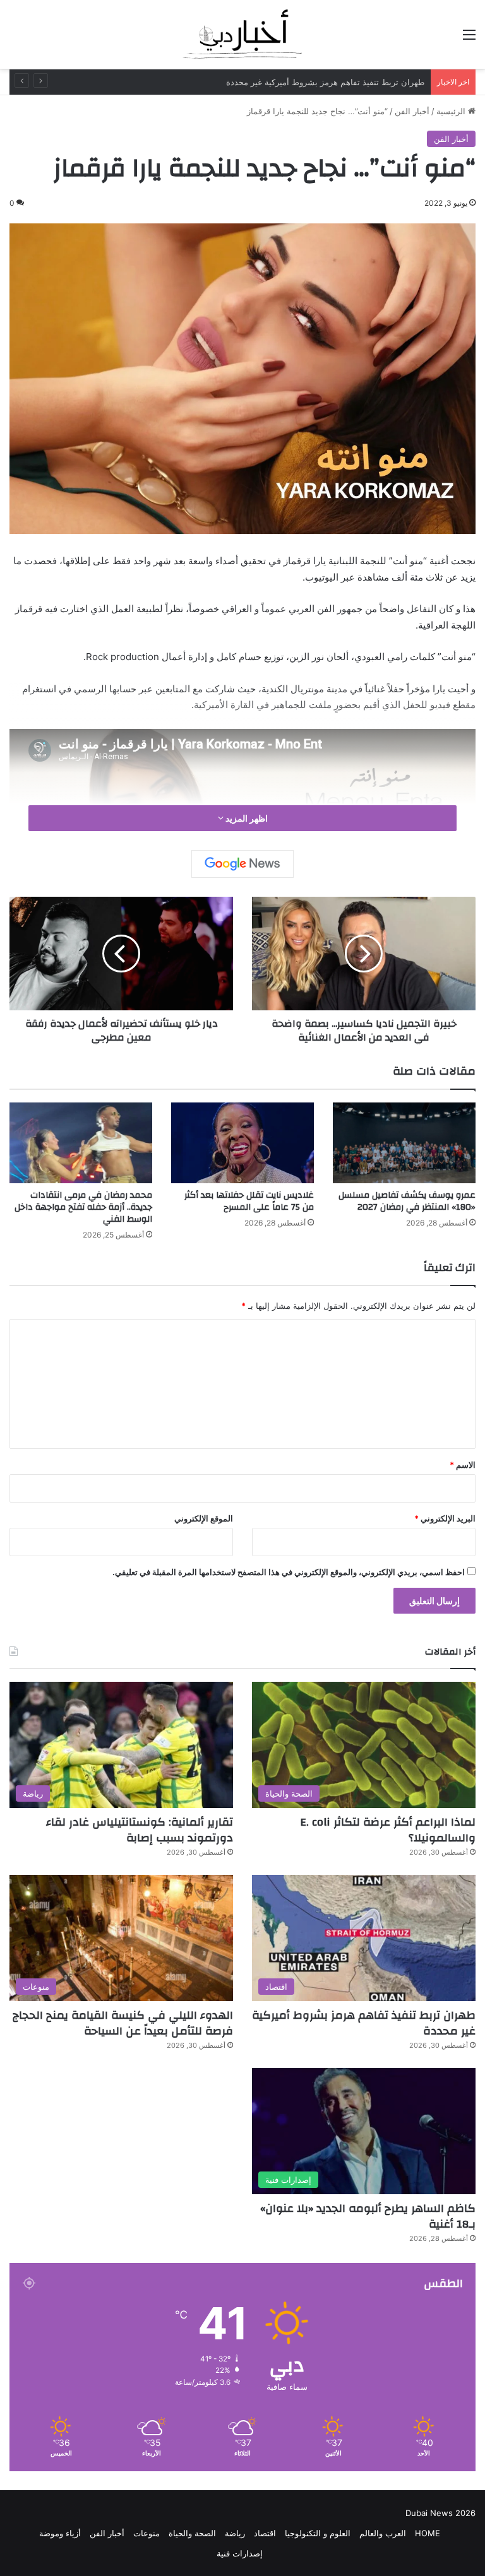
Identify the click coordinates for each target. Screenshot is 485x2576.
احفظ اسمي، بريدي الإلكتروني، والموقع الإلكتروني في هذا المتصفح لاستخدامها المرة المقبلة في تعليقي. (289, 1572)
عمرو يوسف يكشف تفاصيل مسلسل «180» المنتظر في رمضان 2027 (407, 1201)
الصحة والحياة (192, 2533)
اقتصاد (265, 2533)
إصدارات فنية (240, 2553)
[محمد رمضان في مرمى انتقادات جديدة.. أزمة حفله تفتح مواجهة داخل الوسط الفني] (81, 1143)
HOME (428, 2533)
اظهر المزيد (246, 818)
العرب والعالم (383, 2533)
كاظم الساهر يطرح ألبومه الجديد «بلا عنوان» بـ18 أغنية (368, 2216)
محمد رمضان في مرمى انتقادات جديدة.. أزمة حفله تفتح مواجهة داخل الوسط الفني (83, 1207)
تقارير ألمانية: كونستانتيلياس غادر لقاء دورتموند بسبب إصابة (140, 1830)
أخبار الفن (412, 111)
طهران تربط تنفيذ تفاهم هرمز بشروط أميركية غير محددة (364, 2023)
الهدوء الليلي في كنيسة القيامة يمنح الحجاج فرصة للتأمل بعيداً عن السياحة (123, 2023)
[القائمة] (469, 39)
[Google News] (242, 864)
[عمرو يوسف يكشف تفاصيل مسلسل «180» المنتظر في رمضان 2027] (404, 1143)
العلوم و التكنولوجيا (318, 2533)
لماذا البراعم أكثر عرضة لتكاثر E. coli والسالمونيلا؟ (388, 1830)
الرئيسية (452, 111)
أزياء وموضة (60, 2533)
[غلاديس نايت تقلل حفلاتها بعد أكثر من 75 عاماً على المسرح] (242, 1143)
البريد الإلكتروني (445, 1518)
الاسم (463, 1465)
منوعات (147, 2533)
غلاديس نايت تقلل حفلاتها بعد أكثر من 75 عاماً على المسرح (249, 1201)
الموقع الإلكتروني (204, 1518)
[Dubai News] (242, 34)
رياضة (235, 2533)
